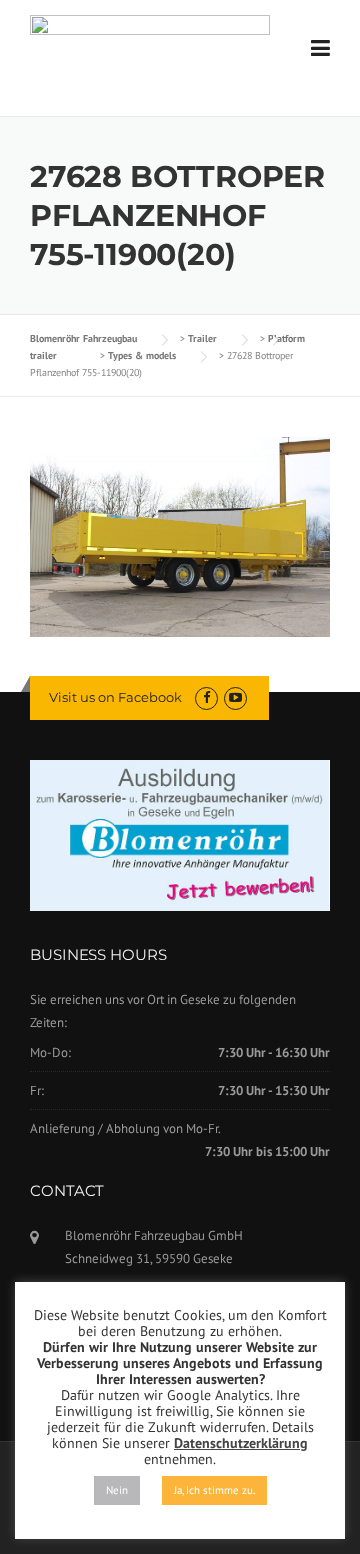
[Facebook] (206, 697)
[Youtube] (235, 697)
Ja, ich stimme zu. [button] (214, 1490)
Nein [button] (117, 1490)
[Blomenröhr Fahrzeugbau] (150, 41)
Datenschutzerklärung (241, 1443)
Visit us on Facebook (115, 697)
